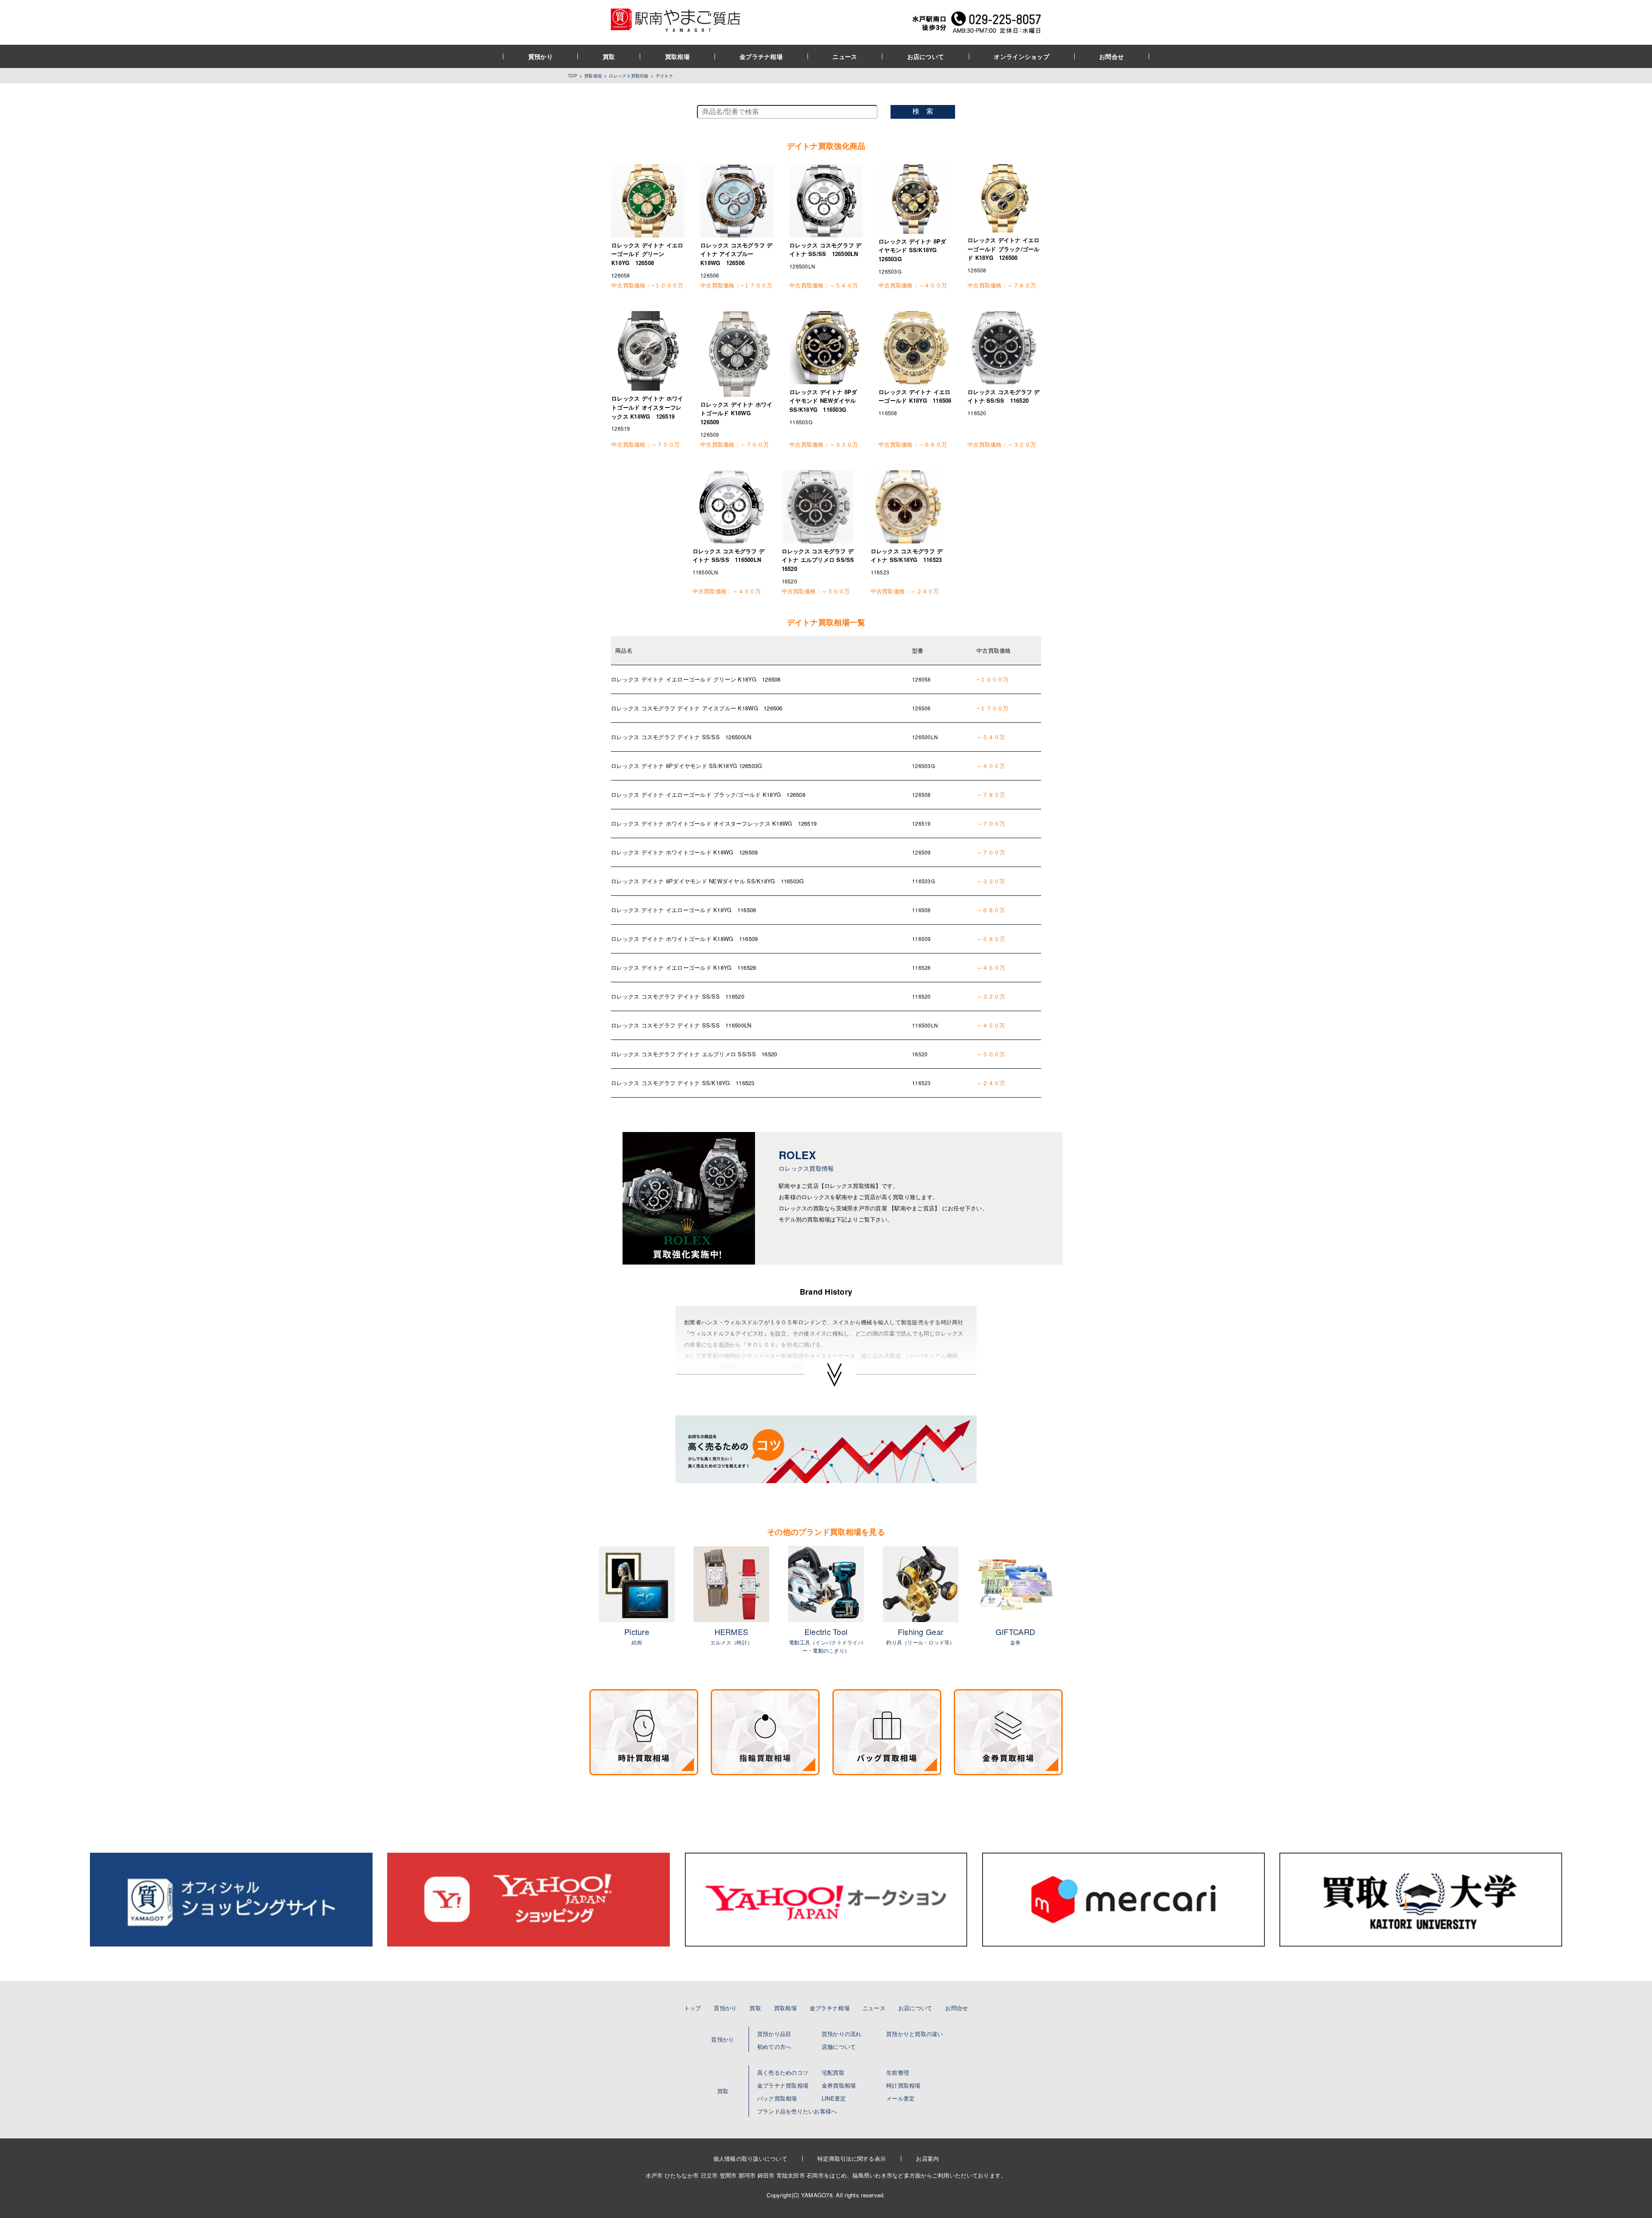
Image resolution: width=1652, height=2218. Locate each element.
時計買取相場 (903, 2085)
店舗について (839, 2047)
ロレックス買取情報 (629, 76)
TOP (573, 76)
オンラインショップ (1022, 56)
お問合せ (1111, 56)
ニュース (845, 56)
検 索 (923, 111)
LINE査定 (834, 2098)
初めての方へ (774, 2047)
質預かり (541, 56)
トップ (693, 2008)
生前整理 (898, 2072)
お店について (926, 56)
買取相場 (677, 56)
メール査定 (900, 2098)
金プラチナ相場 (761, 56)
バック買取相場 (777, 2098)
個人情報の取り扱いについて (750, 2158)
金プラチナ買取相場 (783, 2085)
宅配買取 (833, 2072)
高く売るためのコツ (783, 2072)
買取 (609, 56)
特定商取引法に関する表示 (852, 2158)
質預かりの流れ (842, 2034)
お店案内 (927, 2158)
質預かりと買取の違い (915, 2034)
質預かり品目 (774, 2034)
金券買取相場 (839, 2085)
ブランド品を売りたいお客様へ (797, 2111)
